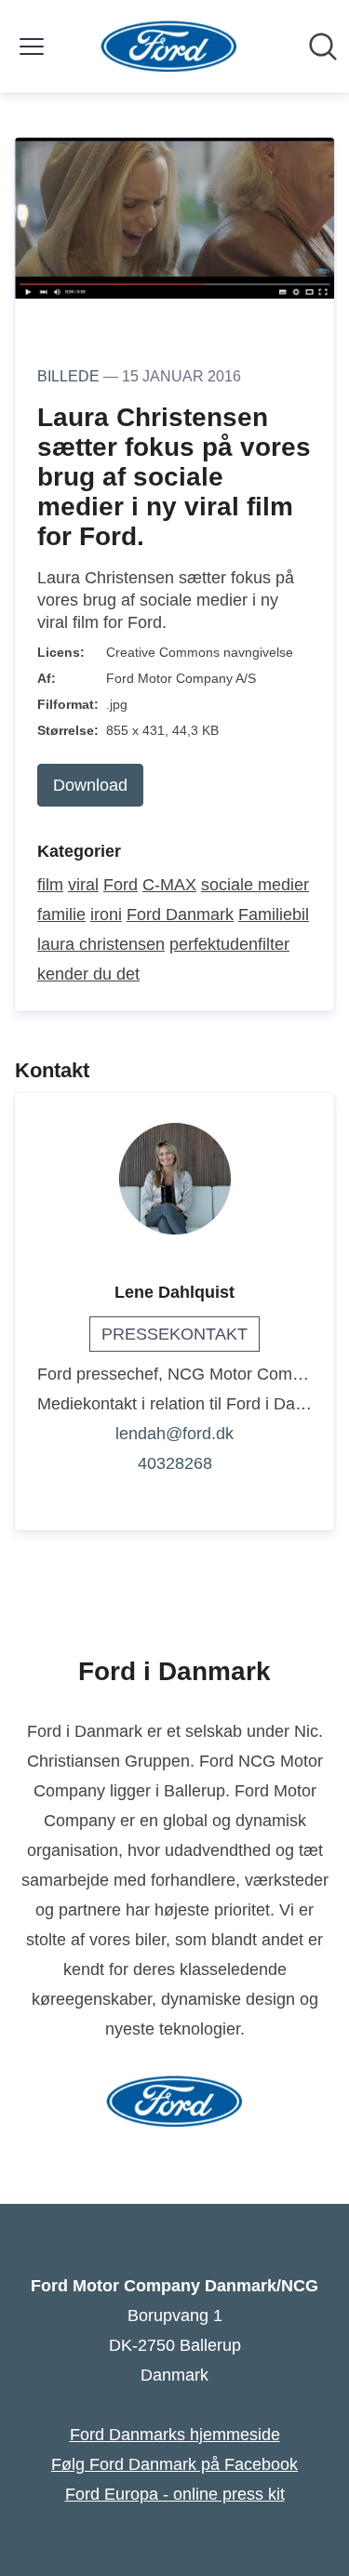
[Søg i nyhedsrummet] (323, 47)
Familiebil (274, 914)
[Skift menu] (32, 47)
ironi (106, 914)
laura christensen (101, 944)
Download (90, 785)
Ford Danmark (180, 914)
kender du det (88, 974)
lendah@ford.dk (174, 1434)
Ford (121, 885)
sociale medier (255, 885)
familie (61, 914)
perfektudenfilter (229, 944)
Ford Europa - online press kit (175, 2494)
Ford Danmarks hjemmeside (175, 2435)
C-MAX (169, 885)
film (50, 885)
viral (83, 885)
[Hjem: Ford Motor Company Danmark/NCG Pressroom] (169, 47)
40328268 (175, 1463)
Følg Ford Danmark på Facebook (174, 2464)
